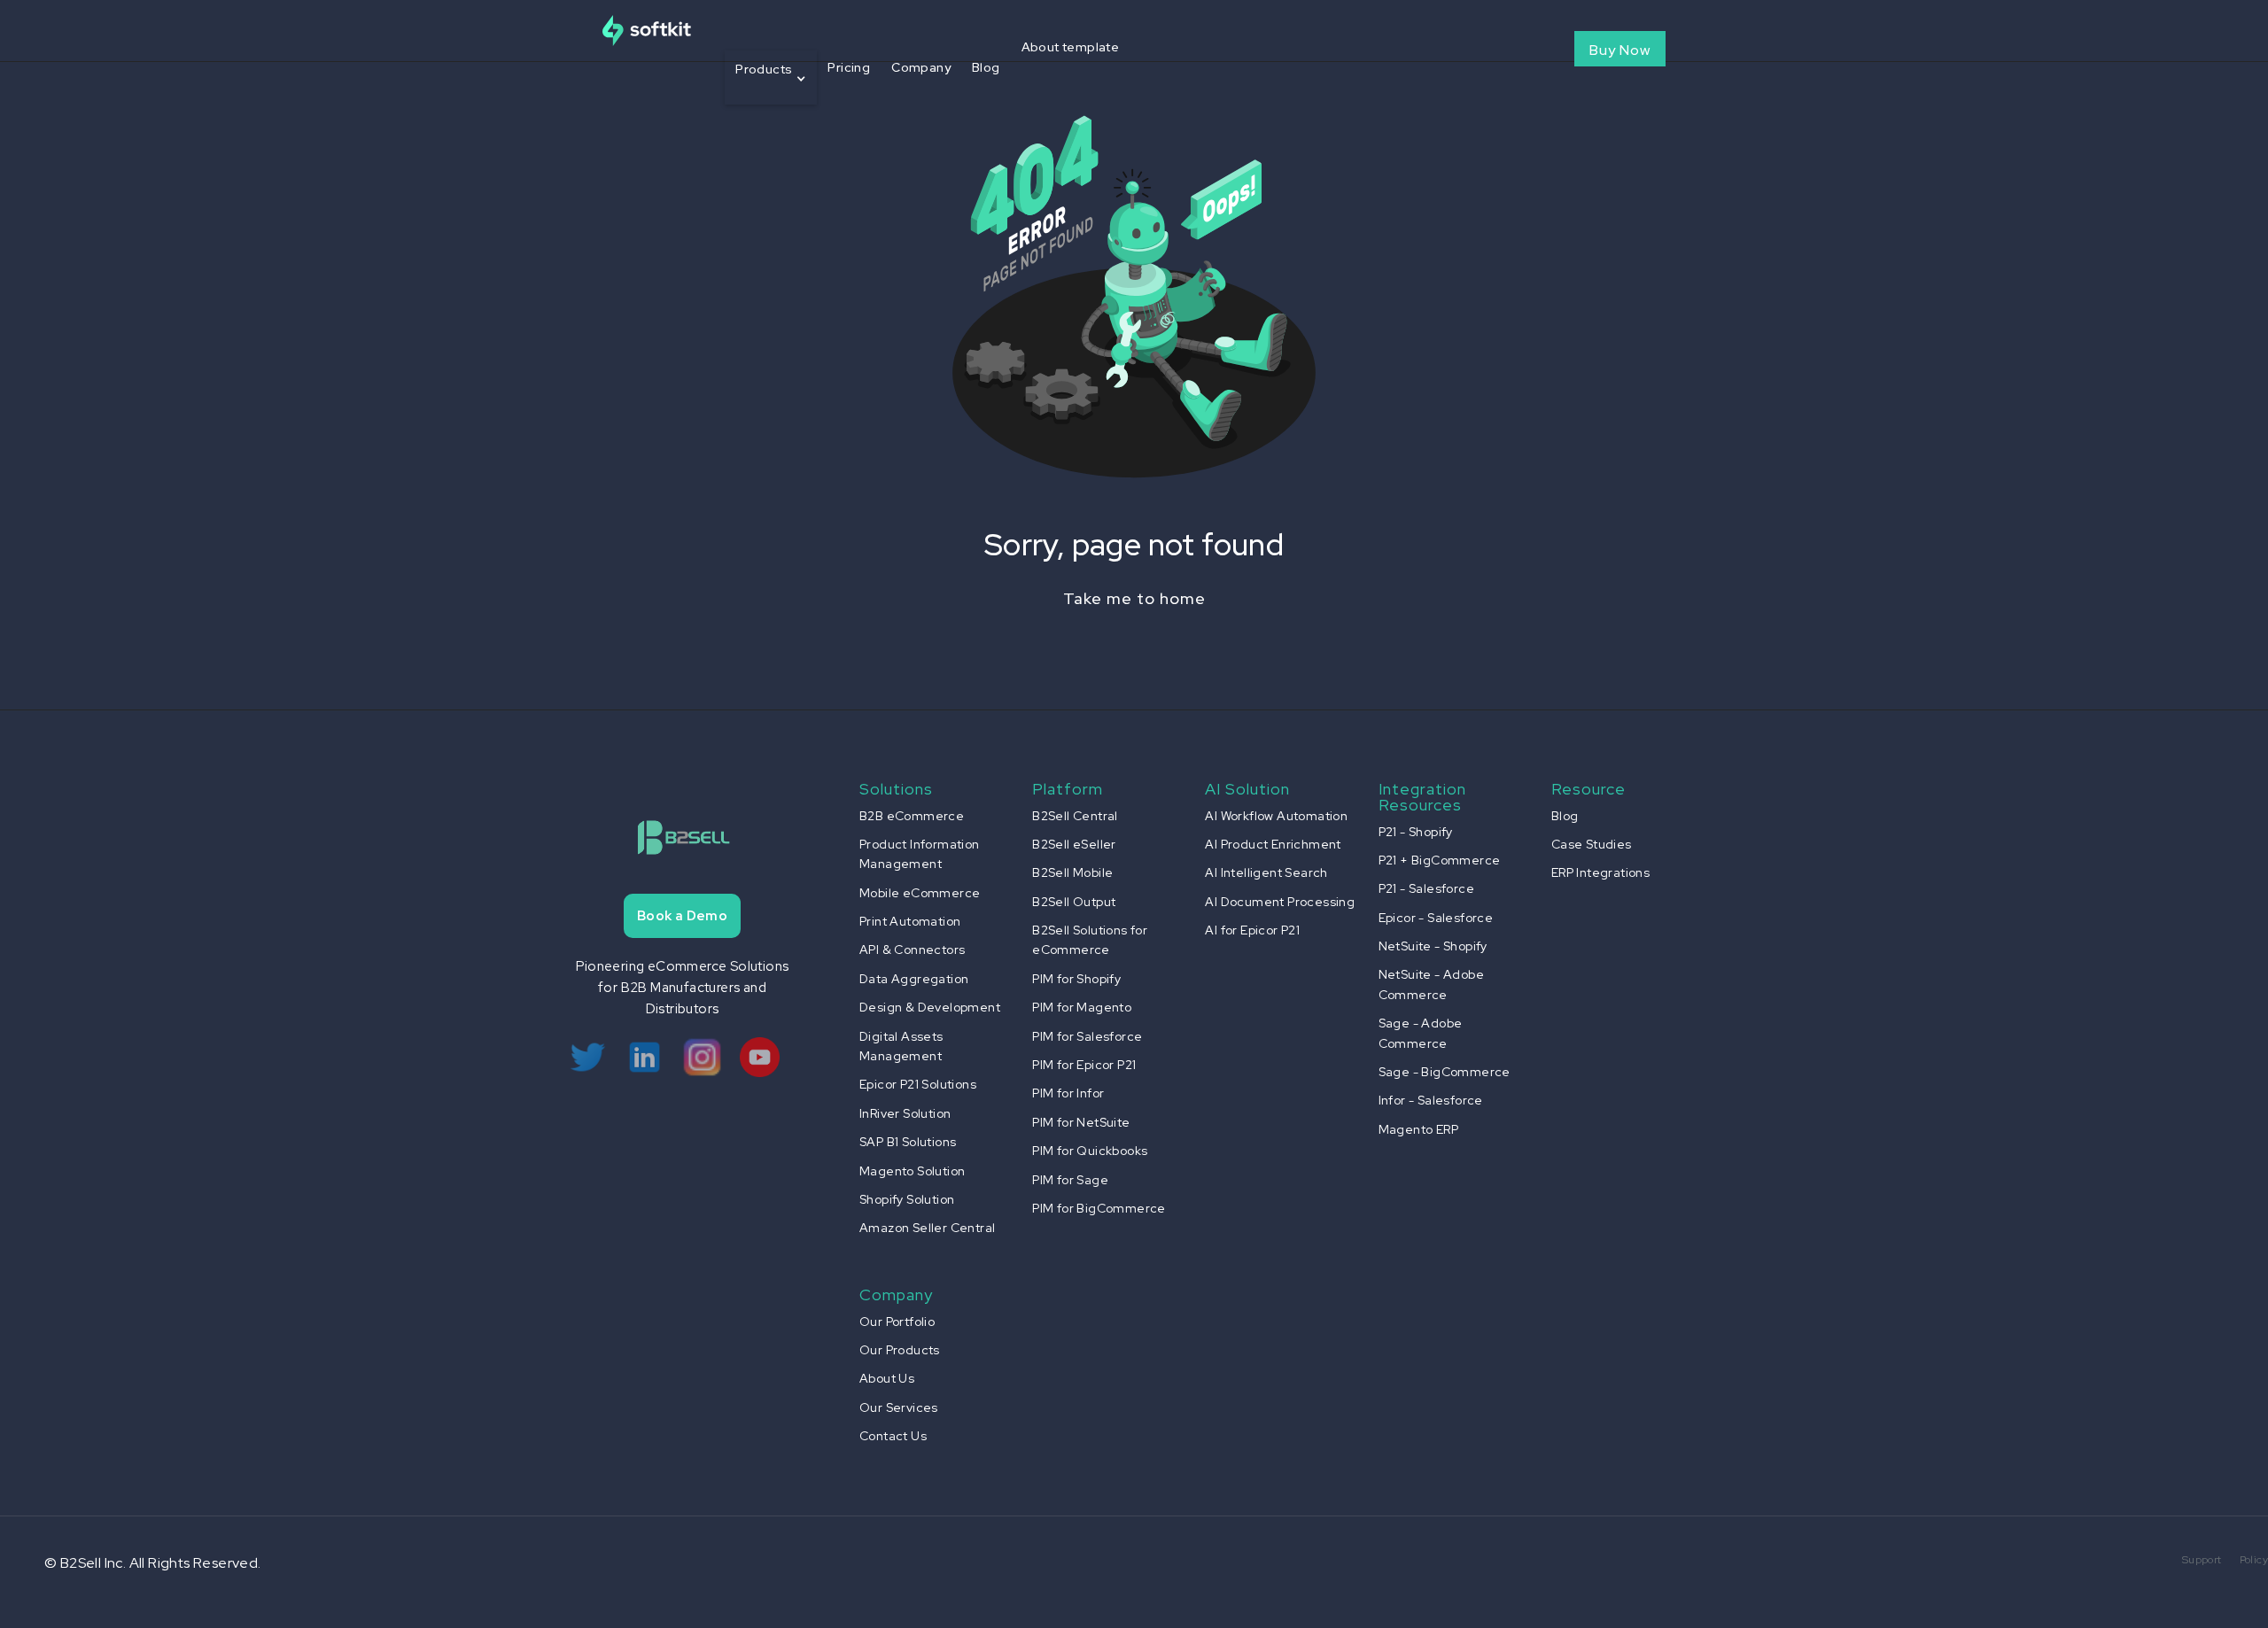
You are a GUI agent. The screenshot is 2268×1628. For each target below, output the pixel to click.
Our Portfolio (897, 1322)
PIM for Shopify (1076, 979)
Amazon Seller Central (927, 1228)
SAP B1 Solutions (908, 1142)
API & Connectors (912, 950)
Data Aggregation (914, 979)
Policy (2254, 1560)
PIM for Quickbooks (1090, 1151)
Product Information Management (920, 854)
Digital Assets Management (901, 1046)
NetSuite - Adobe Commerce (1431, 984)
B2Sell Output (1074, 902)
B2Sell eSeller (1074, 844)
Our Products (900, 1350)
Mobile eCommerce (920, 893)
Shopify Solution (907, 1199)
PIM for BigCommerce (1099, 1208)
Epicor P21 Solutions (918, 1084)
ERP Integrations (1600, 872)
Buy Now (1620, 50)
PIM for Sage (1070, 1180)
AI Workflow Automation (1276, 816)
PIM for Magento (1082, 1007)
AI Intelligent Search (1266, 872)
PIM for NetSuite (1081, 1122)
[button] (771, 78)
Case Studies (1592, 844)
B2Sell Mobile (1072, 872)
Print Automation (910, 921)
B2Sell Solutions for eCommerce (1090, 940)
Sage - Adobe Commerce (1421, 1033)
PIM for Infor (1068, 1093)
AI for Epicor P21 (1252, 930)
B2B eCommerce (912, 816)
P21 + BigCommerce (1440, 860)
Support (2202, 1560)
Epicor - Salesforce (1436, 918)
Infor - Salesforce (1431, 1100)
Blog (986, 67)
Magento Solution (912, 1171)
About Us (887, 1378)
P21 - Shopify (1416, 832)
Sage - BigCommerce (1445, 1072)
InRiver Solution (905, 1113)
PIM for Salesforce (1087, 1036)
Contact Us (893, 1436)
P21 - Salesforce (1426, 888)
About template (1071, 47)
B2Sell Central (1075, 816)
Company (921, 67)
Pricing (849, 67)
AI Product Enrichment (1273, 844)
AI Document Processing (1280, 902)
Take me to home (1134, 598)
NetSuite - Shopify (1433, 946)
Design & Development (930, 1007)
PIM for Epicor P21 (1084, 1065)
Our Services (899, 1407)
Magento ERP (1418, 1129)
